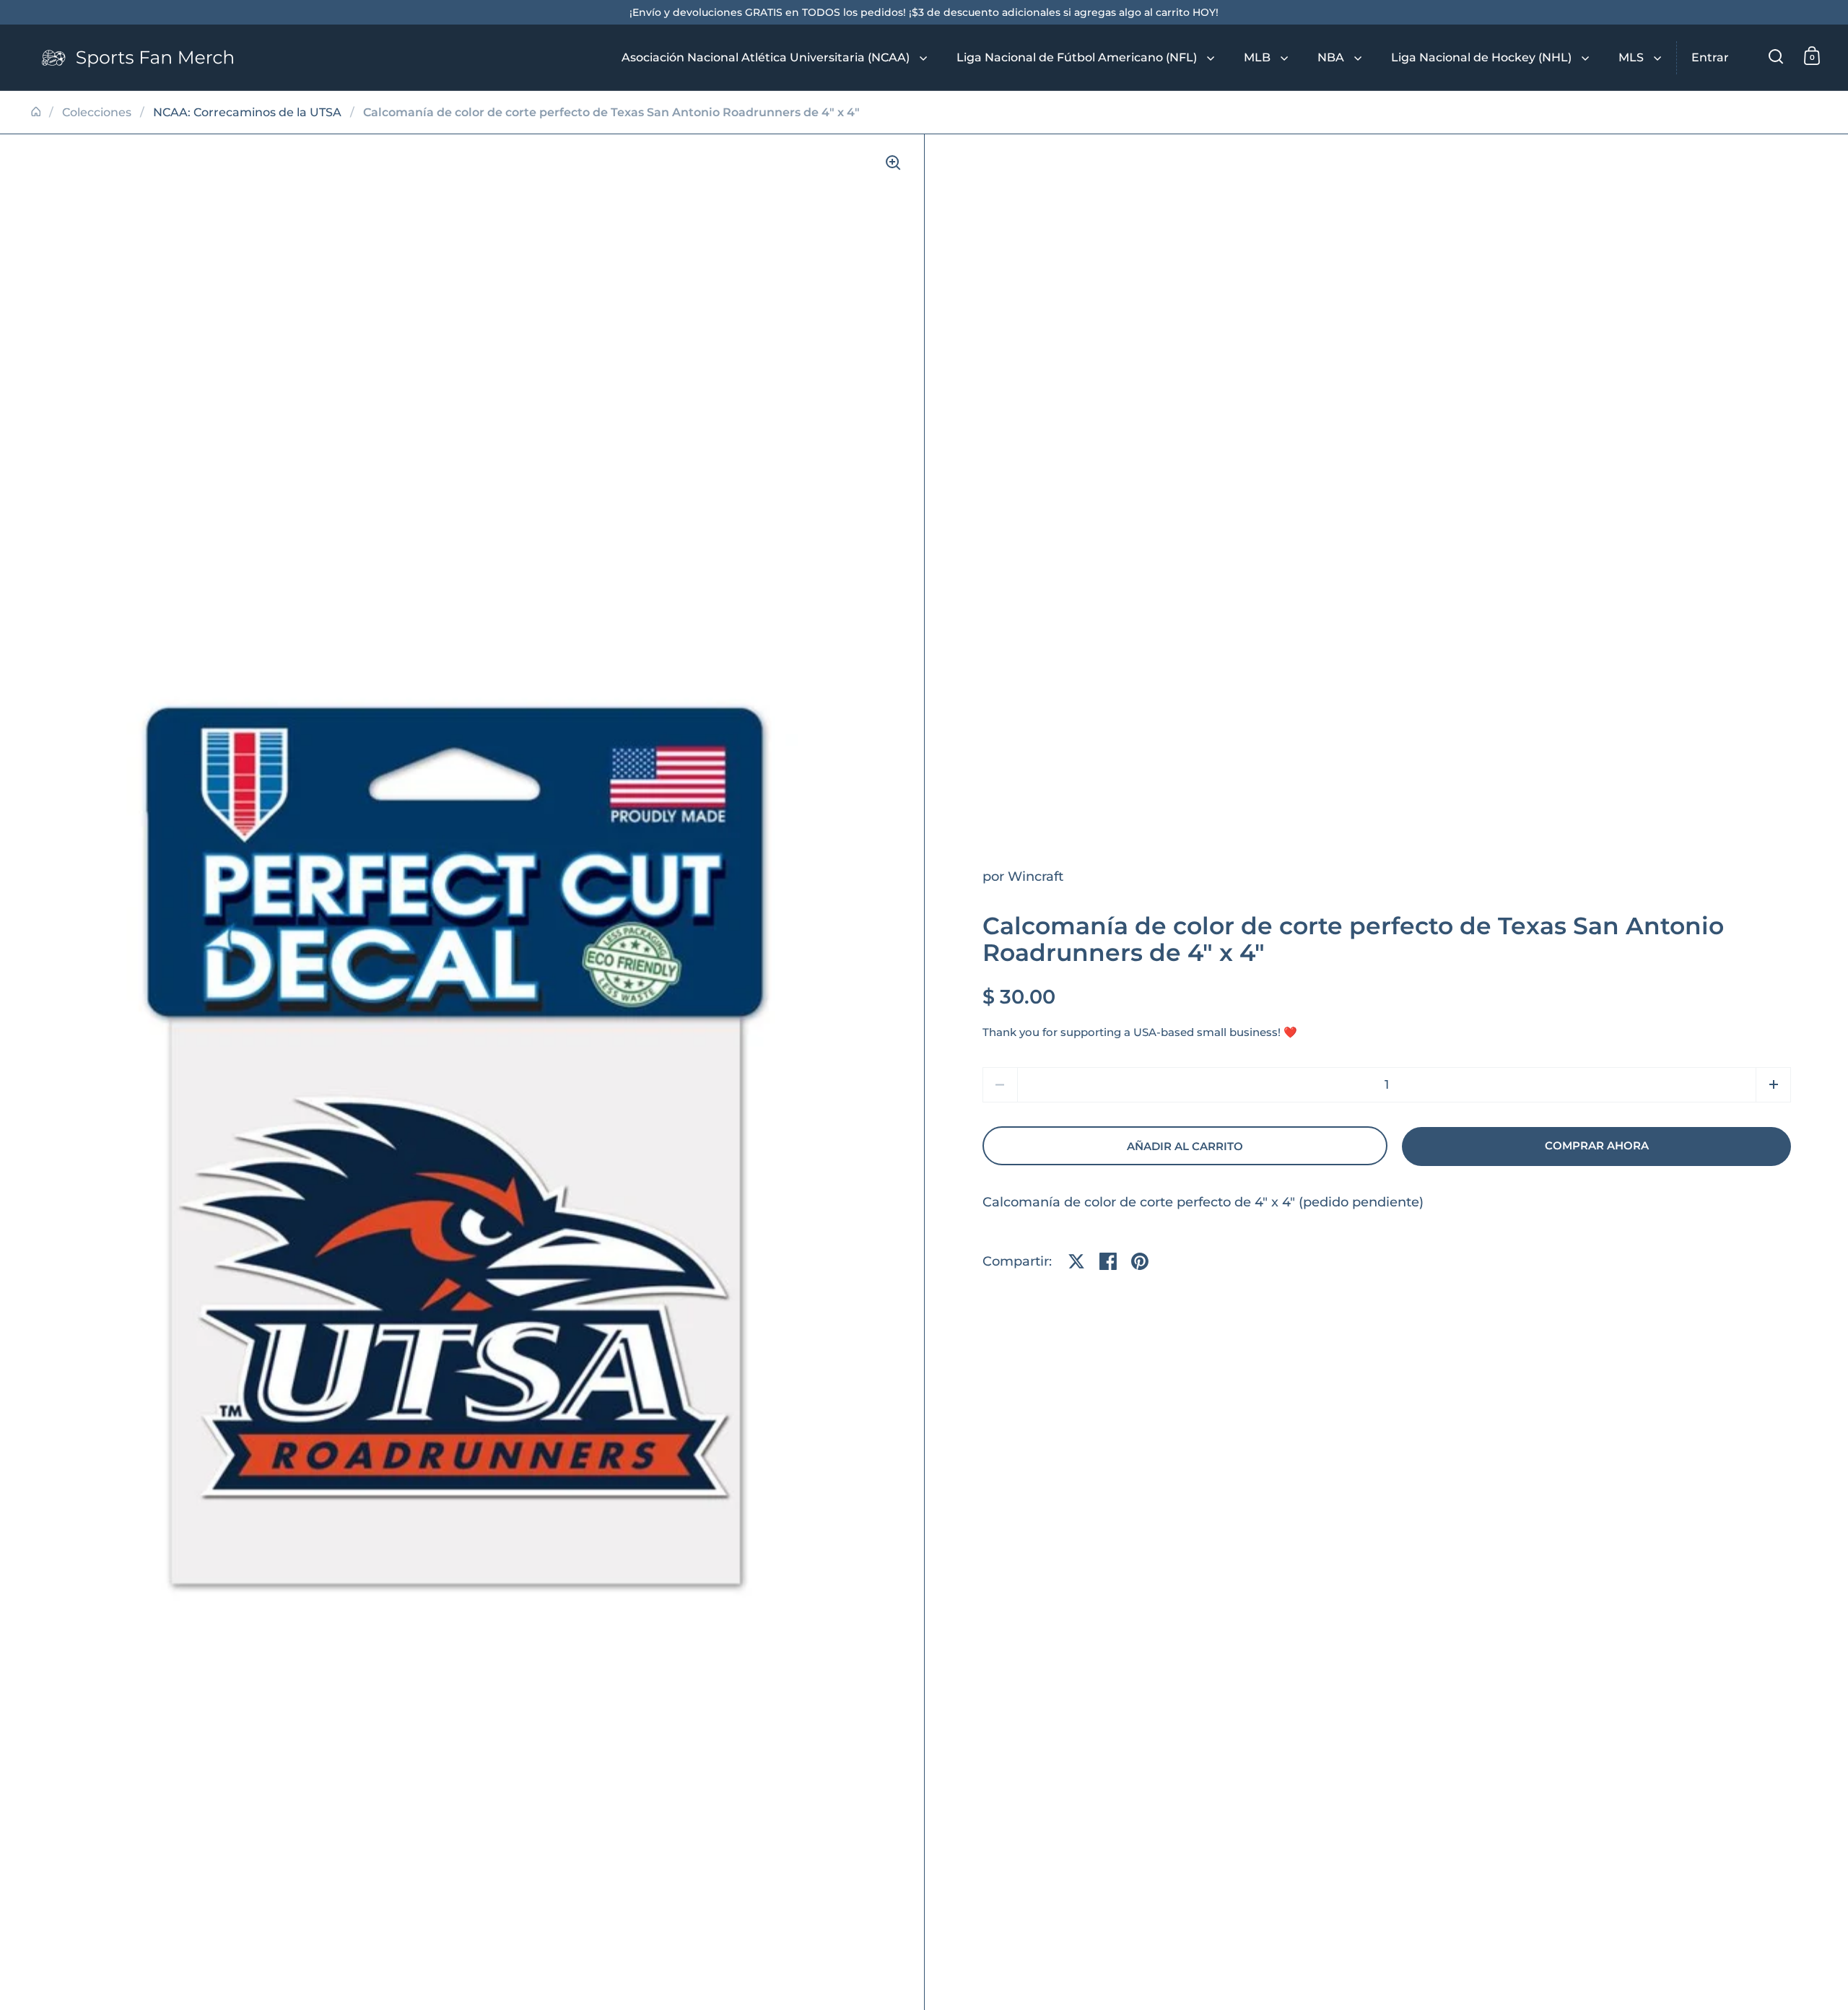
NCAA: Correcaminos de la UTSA (247, 112)
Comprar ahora (1597, 1146)
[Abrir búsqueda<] (1776, 56)
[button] (1773, 1085)
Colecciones (97, 112)
